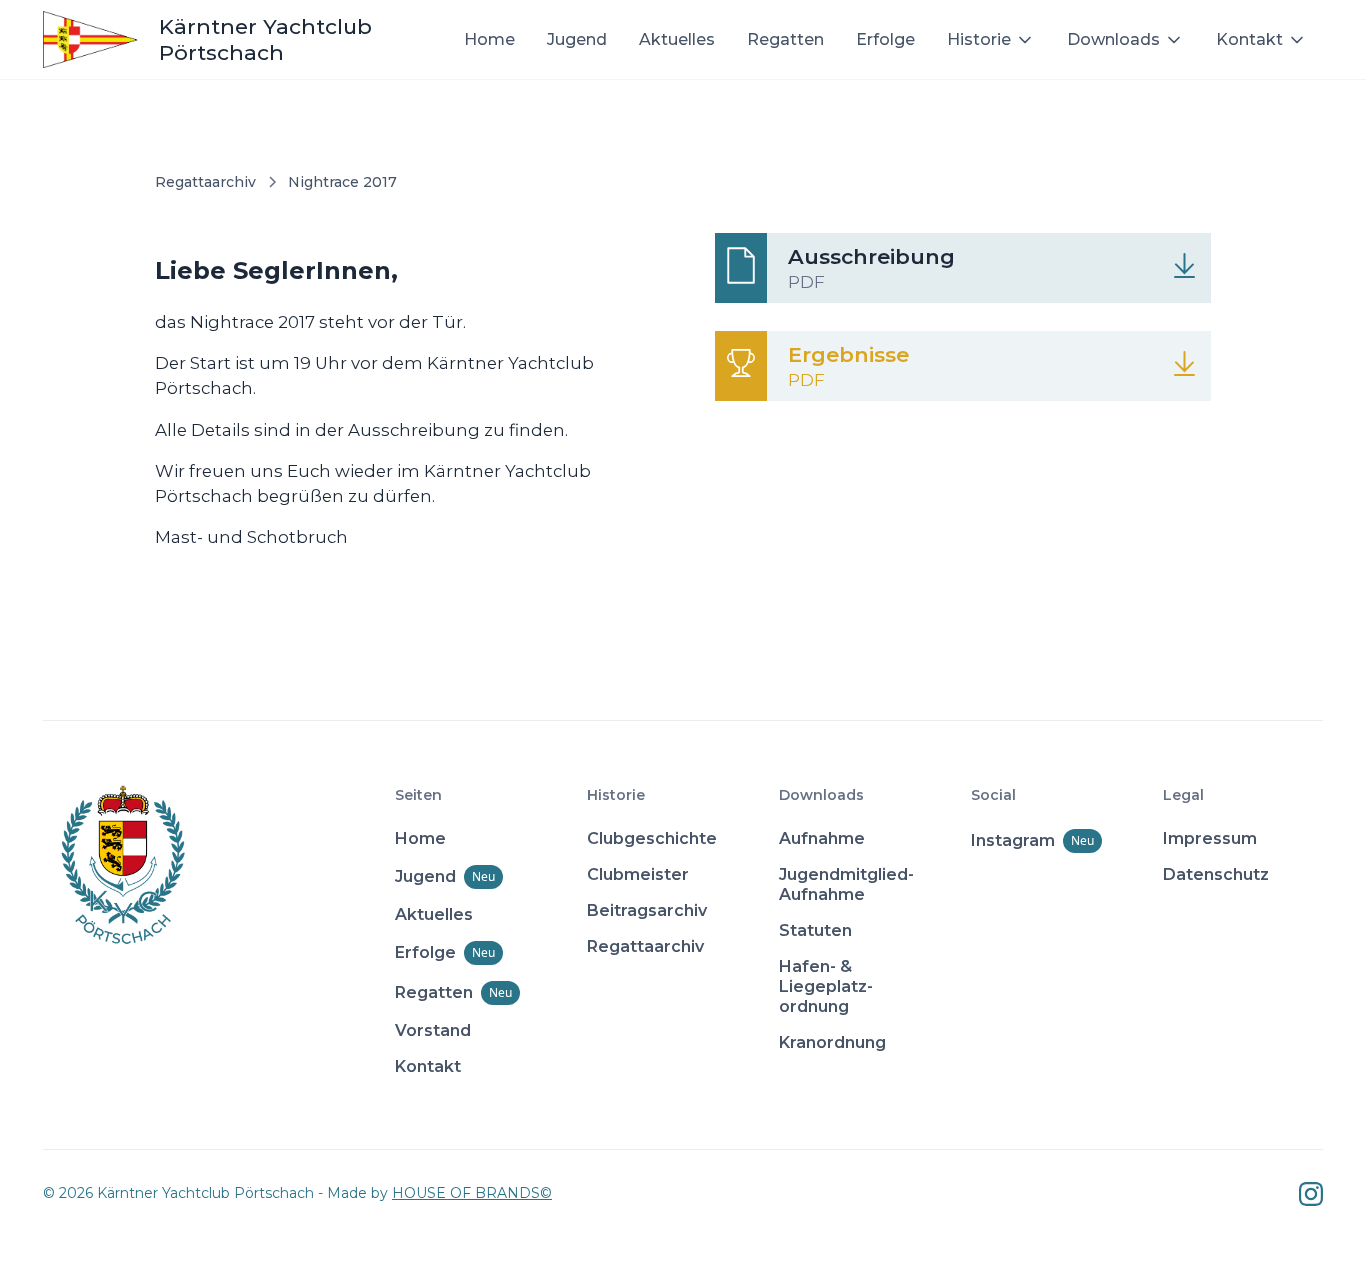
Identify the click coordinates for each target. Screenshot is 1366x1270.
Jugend (577, 39)
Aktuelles (677, 39)
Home (489, 39)
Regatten (785, 39)
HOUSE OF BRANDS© (472, 1193)
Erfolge (885, 39)
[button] (991, 40)
